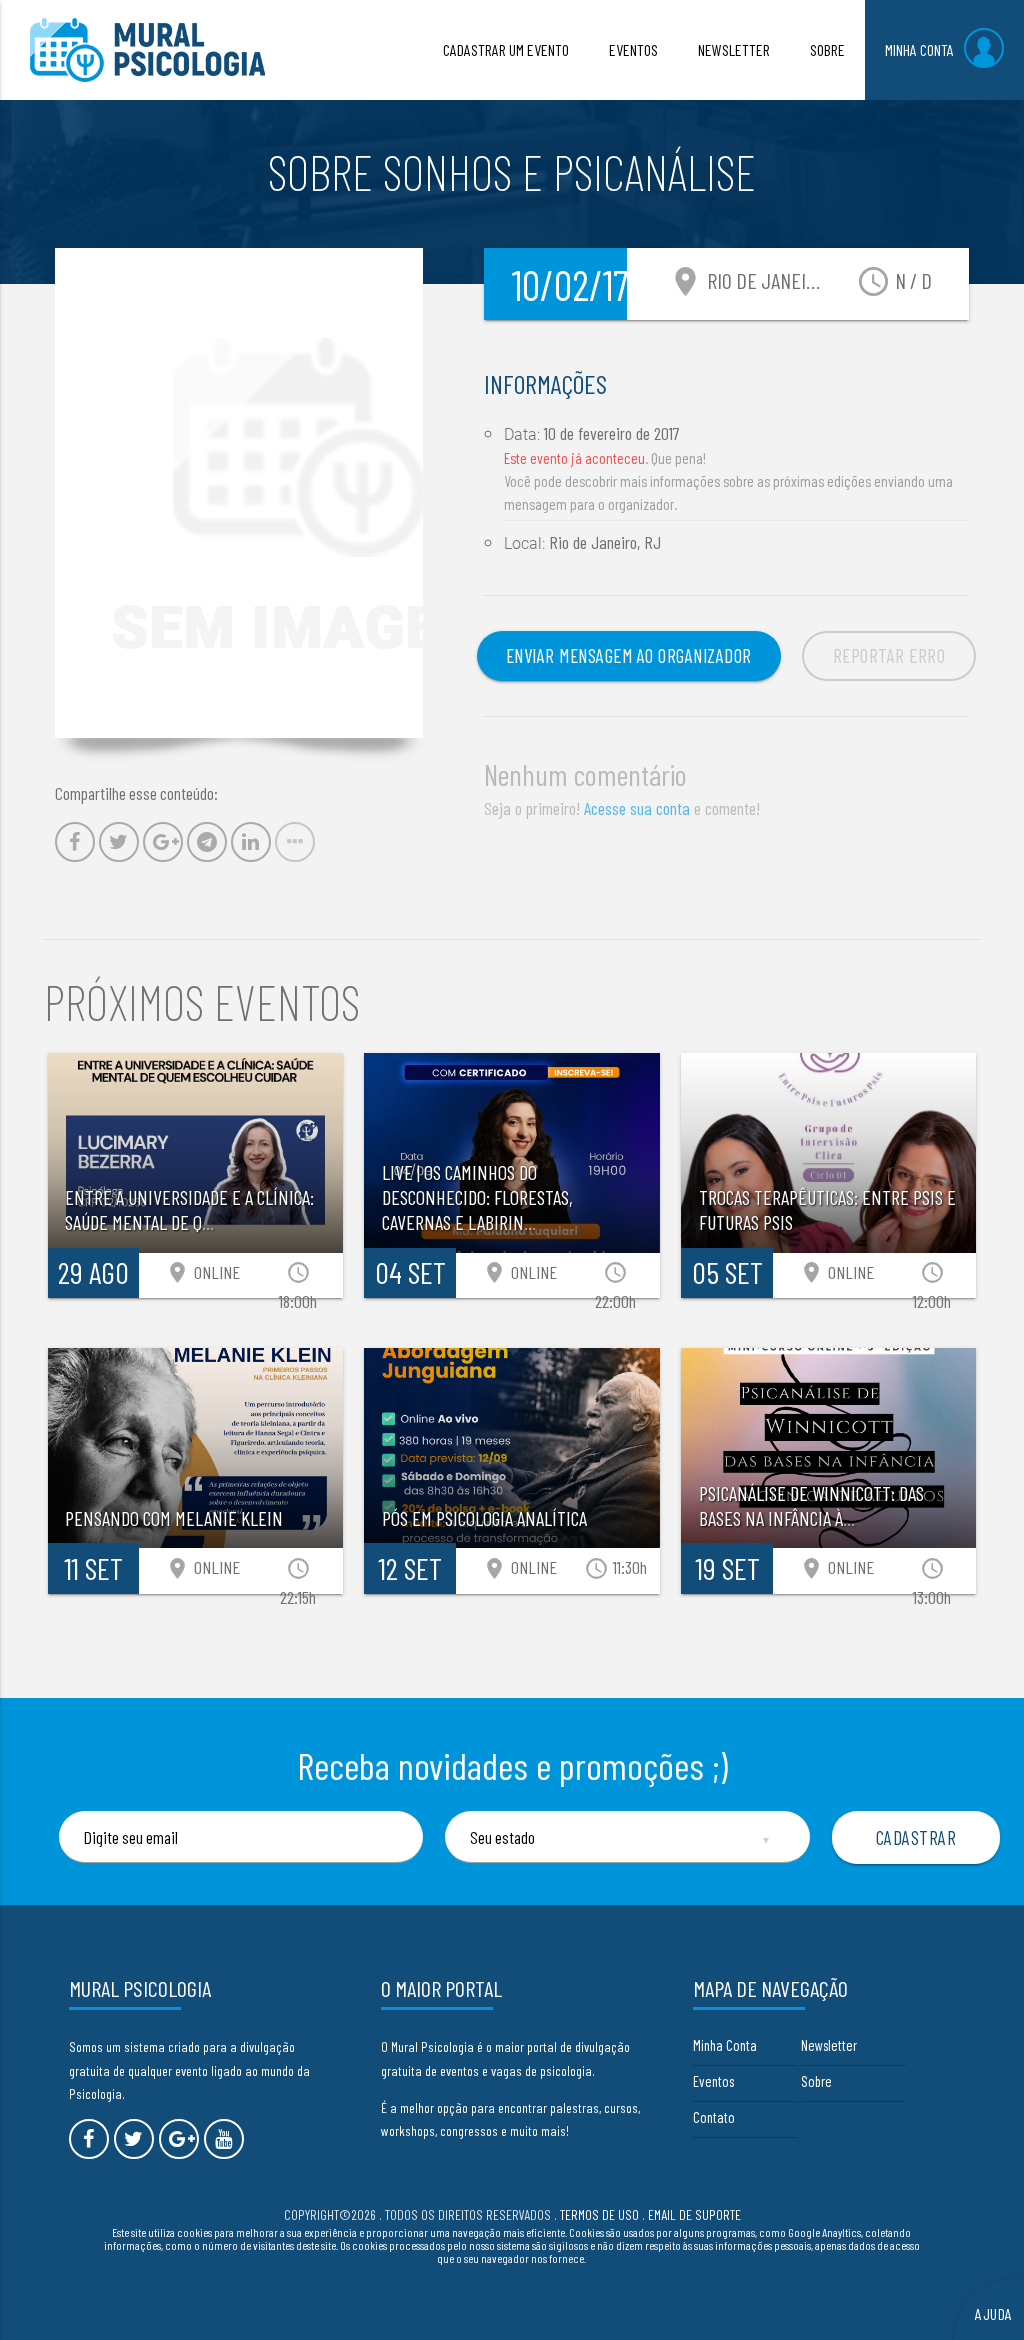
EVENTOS (633, 49)
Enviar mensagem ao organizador (629, 655)
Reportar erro (889, 655)
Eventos (713, 2081)
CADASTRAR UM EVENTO (506, 49)
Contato (714, 2117)
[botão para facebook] (89, 2139)
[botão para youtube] (224, 2139)
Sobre (816, 2081)
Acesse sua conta (637, 808)
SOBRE (827, 49)
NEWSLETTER (734, 49)
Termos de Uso (599, 2214)
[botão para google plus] (179, 2139)
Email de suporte (694, 2214)
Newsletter (829, 2045)
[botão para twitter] (134, 2139)
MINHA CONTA (919, 49)
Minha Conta (725, 2045)
